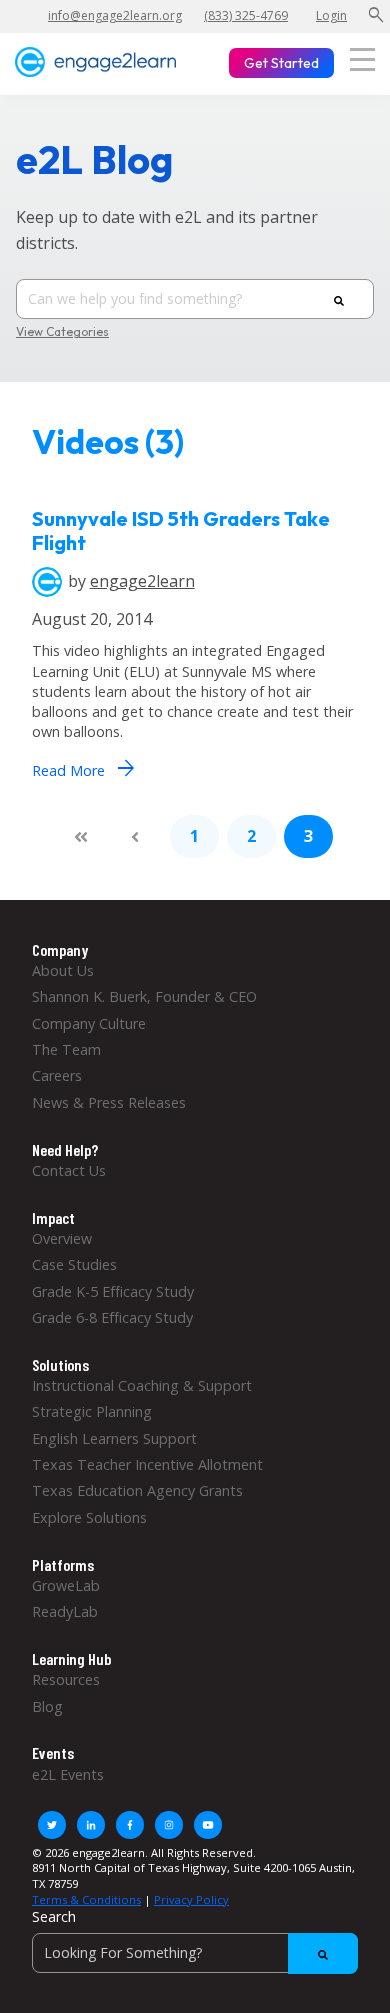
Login (331, 15)
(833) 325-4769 (246, 15)
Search (54, 1916)
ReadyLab (65, 1611)
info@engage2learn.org (115, 15)
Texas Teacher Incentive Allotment (147, 1464)
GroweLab (66, 1585)
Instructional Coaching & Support (142, 1385)
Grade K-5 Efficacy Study (113, 1291)
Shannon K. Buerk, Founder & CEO (144, 996)
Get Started (281, 63)
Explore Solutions (89, 1517)
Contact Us (69, 1170)
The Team (66, 1049)
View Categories (62, 332)
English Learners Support (114, 1438)
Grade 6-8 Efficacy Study (112, 1317)
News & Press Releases (109, 1102)
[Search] (339, 300)
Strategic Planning (92, 1411)
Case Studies (74, 1264)
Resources (66, 1679)
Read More (82, 768)
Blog (47, 1706)
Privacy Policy (191, 1899)
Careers (57, 1075)
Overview (62, 1238)
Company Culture (89, 1023)
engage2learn (142, 581)
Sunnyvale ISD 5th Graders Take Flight (181, 530)
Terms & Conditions (86, 1899)
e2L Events (68, 1774)
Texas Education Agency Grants (137, 1490)
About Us (63, 970)
